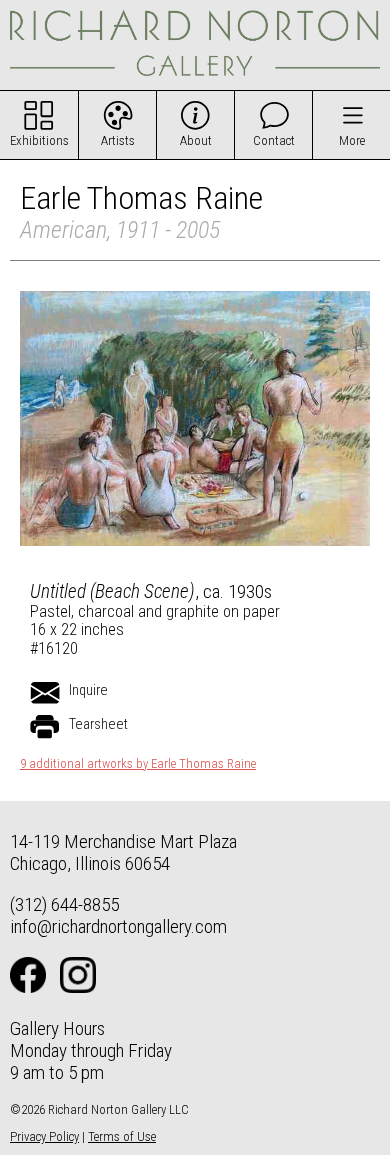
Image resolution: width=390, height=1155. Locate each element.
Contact (274, 140)
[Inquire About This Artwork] (45, 693)
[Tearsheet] (45, 727)
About (196, 140)
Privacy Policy (44, 1136)
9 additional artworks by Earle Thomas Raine (138, 764)
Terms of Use (122, 1136)
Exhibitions (39, 140)
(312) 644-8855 (64, 904)
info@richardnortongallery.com (118, 926)
